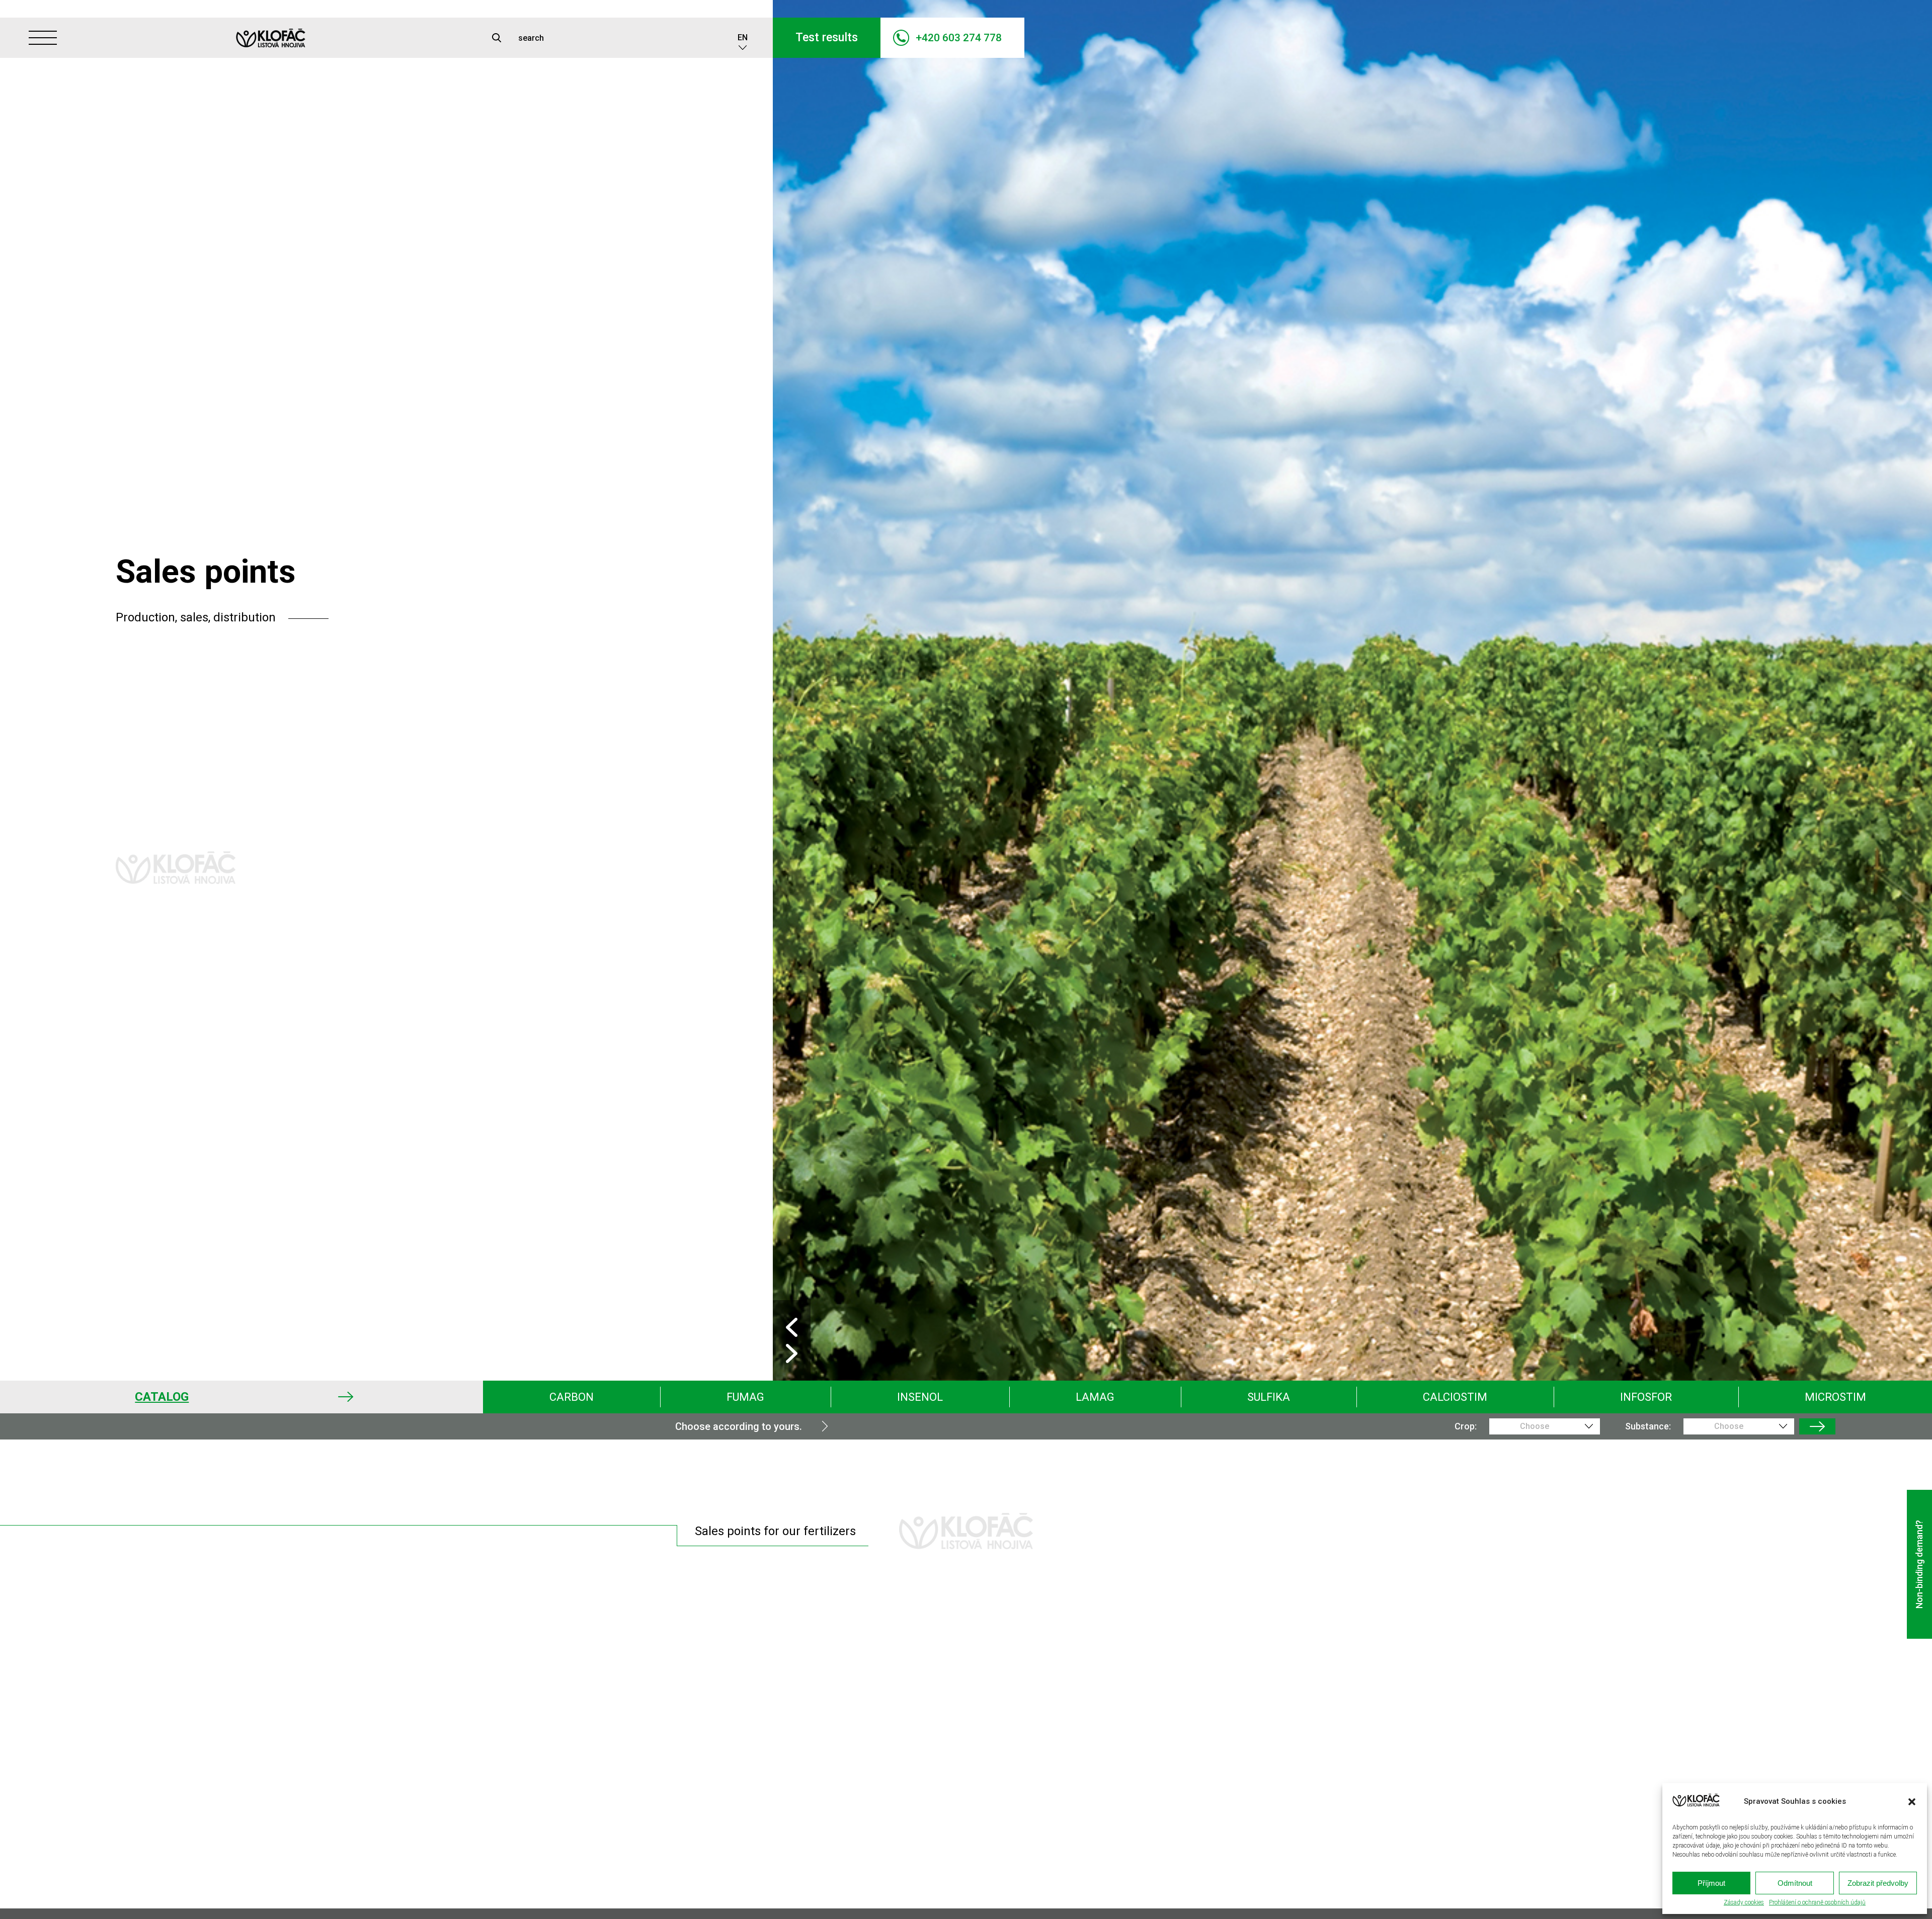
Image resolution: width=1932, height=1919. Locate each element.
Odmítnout (1795, 1883)
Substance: (1648, 1426)
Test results (827, 37)
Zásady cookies (1744, 1903)
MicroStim (1835, 1397)
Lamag (1095, 1397)
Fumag (745, 1397)
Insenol (920, 1397)
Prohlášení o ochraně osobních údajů (1817, 1903)
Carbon (572, 1397)
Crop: (1466, 1426)
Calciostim (1455, 1397)
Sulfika (1269, 1397)
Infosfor (1646, 1397)
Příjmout (1711, 1883)
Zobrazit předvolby (1878, 1883)
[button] (1912, 1802)
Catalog (162, 1397)
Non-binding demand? (1919, 1564)
